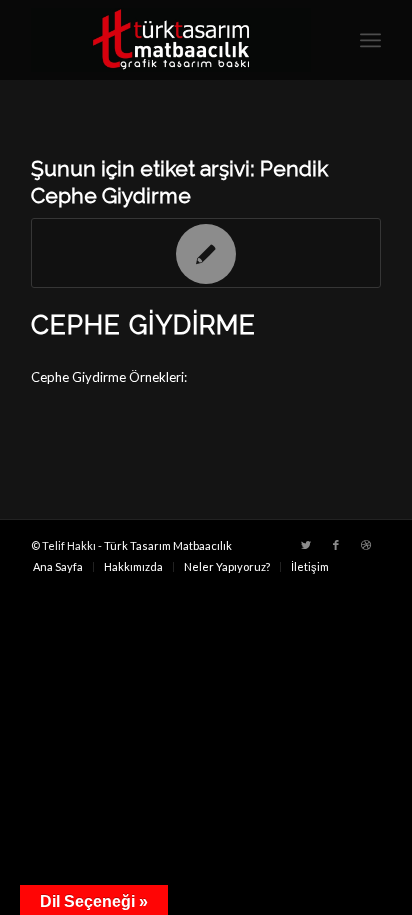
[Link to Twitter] (306, 545)
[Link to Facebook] (336, 545)
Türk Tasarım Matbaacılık (168, 545)
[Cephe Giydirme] (206, 253)
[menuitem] (58, 567)
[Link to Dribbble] (366, 545)
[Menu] (370, 40)
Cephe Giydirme (143, 325)
